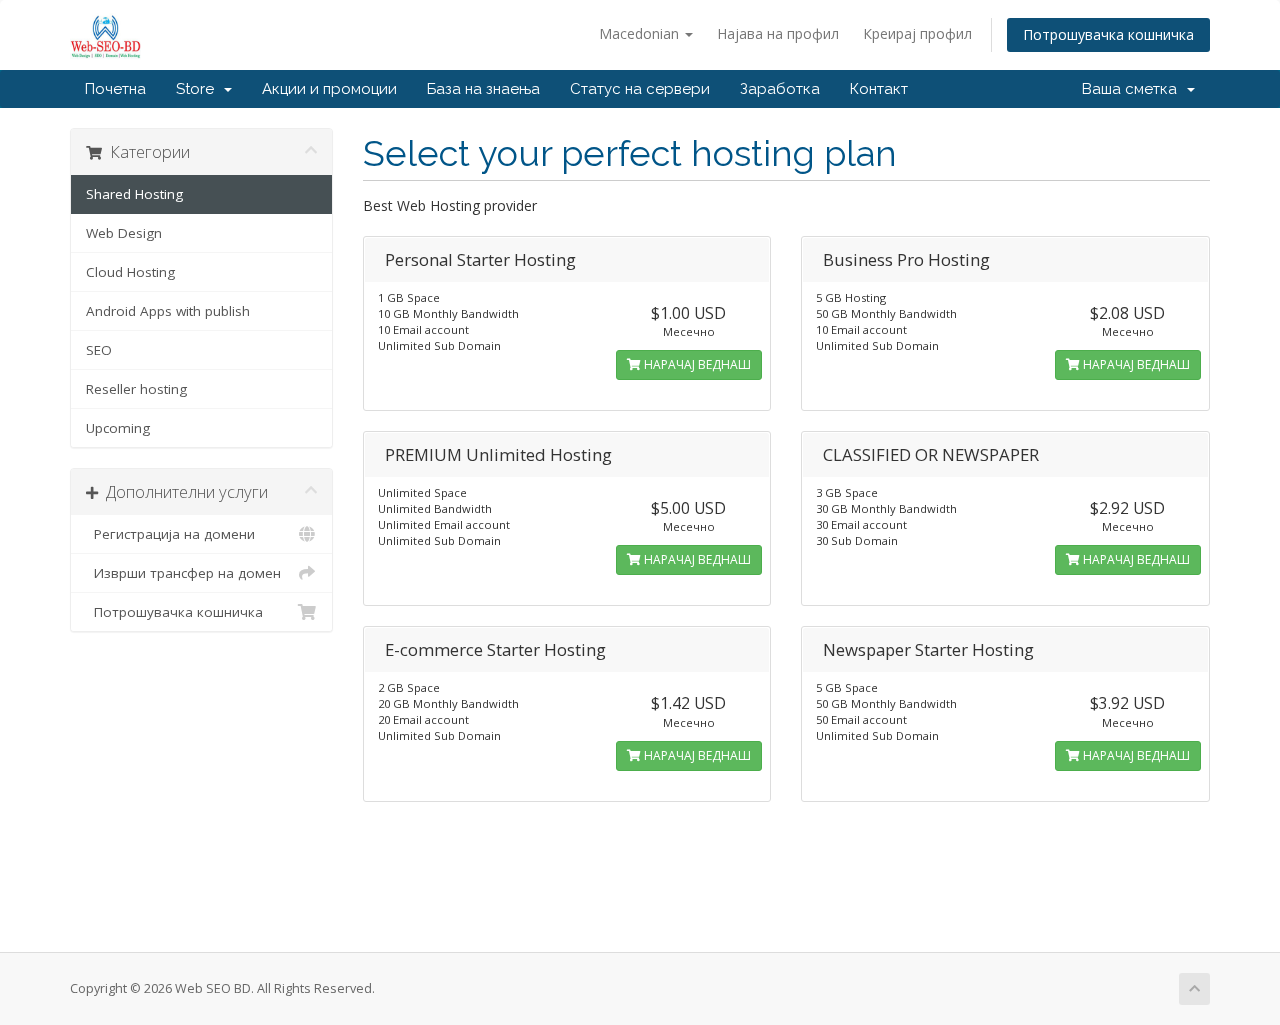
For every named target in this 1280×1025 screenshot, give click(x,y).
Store (199, 89)
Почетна (115, 89)
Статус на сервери (640, 89)
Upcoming (118, 428)
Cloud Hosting (130, 272)
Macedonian (641, 33)
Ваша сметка (1133, 89)
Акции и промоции (329, 89)
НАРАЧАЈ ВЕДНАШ (696, 364)
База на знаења (483, 89)
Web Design (124, 233)
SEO (99, 350)
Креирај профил (917, 33)
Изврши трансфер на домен (183, 573)
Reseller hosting (136, 389)
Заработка (780, 89)
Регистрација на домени (170, 534)
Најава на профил (778, 33)
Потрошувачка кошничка (1108, 34)
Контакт (879, 89)
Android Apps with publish (168, 311)
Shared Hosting (134, 194)
